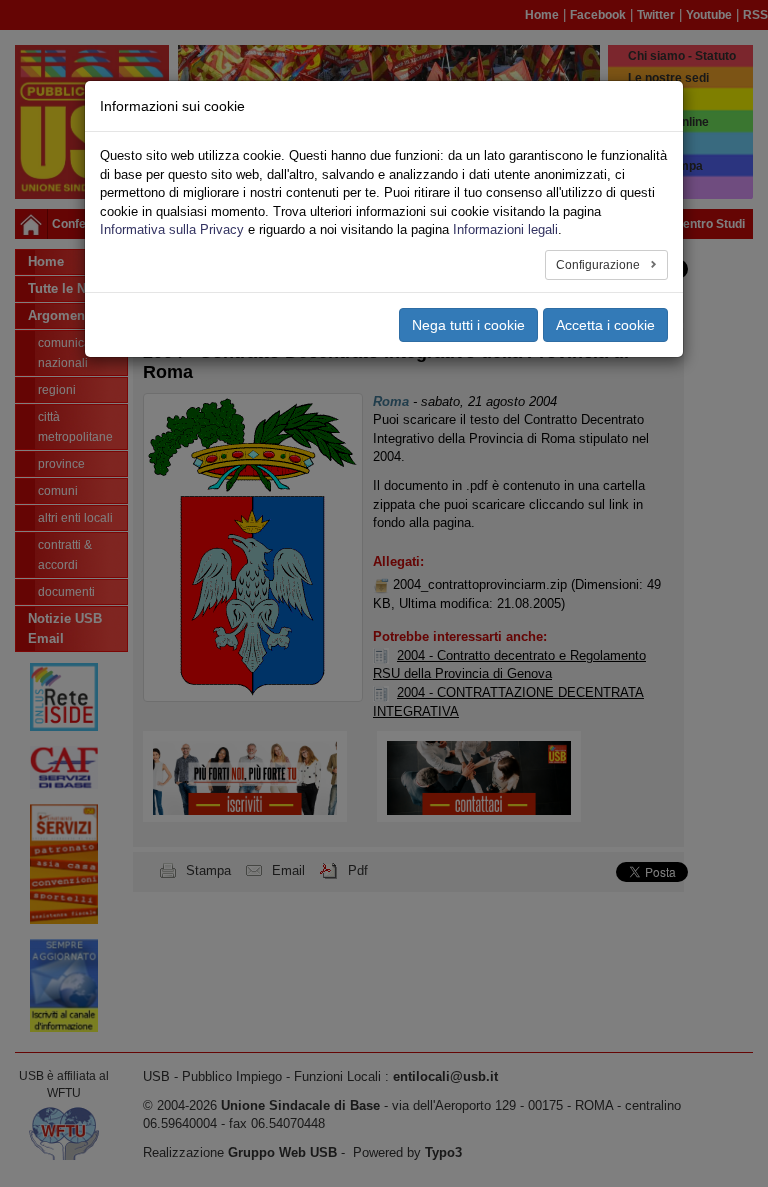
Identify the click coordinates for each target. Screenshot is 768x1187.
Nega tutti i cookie (468, 325)
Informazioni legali (505, 229)
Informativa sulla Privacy (172, 229)
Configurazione (599, 265)
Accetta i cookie (605, 325)
